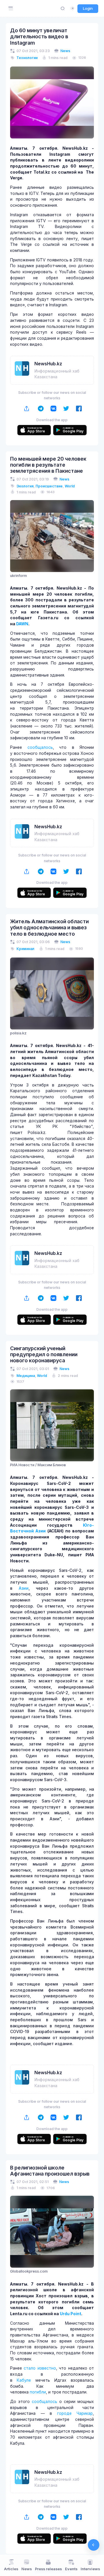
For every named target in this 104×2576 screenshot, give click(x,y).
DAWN (22, 624)
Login (88, 8)
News (65, 51)
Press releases (48, 2569)
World (70, 486)
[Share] (27, 409)
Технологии (27, 58)
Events (71, 2569)
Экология (25, 486)
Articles (11, 2569)
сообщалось (40, 747)
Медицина (26, 1376)
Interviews (90, 2569)
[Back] (94, 2545)
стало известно (40, 2368)
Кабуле (24, 2380)
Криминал (25, 949)
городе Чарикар (75, 2413)
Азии (24, 1588)
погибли (38, 2392)
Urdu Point (70, 2314)
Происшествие (49, 486)
